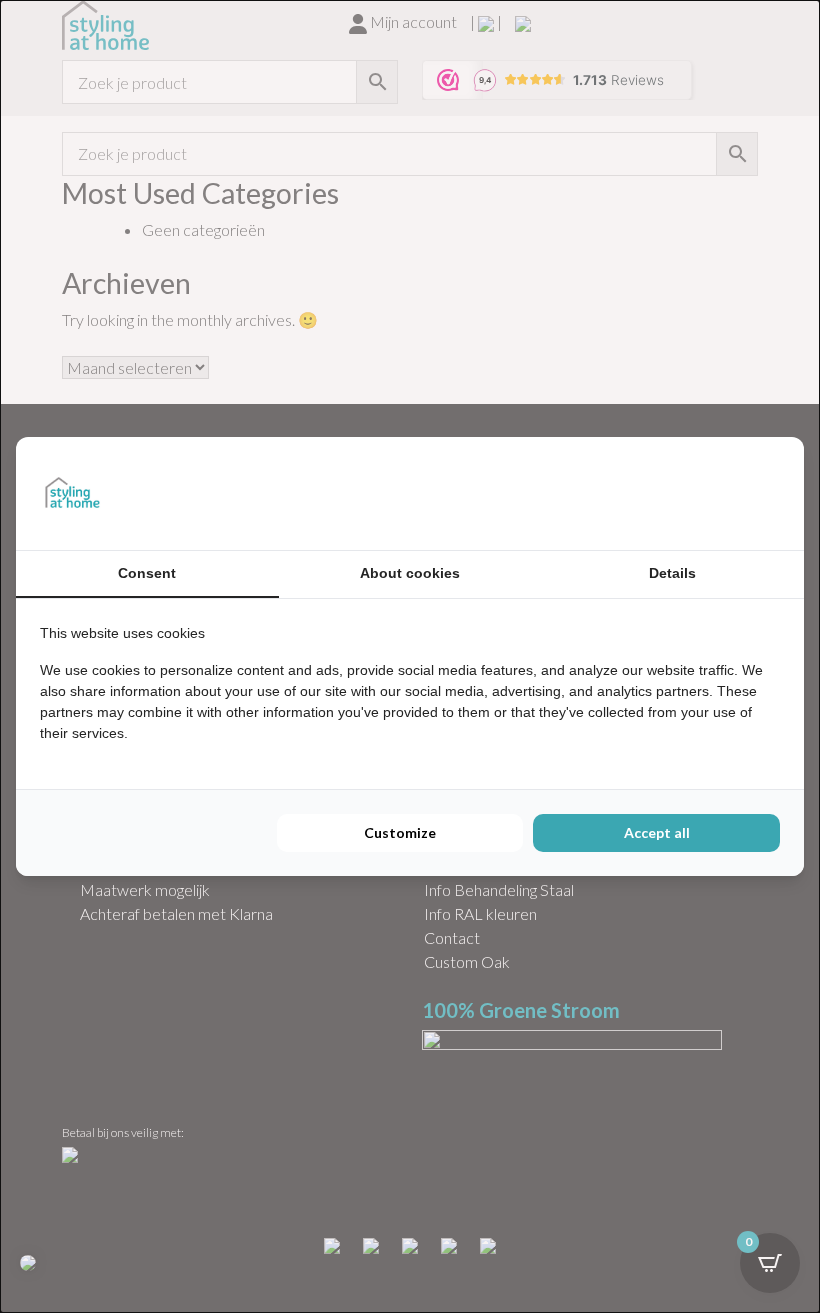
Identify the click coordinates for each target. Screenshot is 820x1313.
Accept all (657, 832)
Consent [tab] (147, 573)
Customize (400, 832)
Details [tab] (672, 573)
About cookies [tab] (410, 573)
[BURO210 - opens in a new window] (705, 493)
